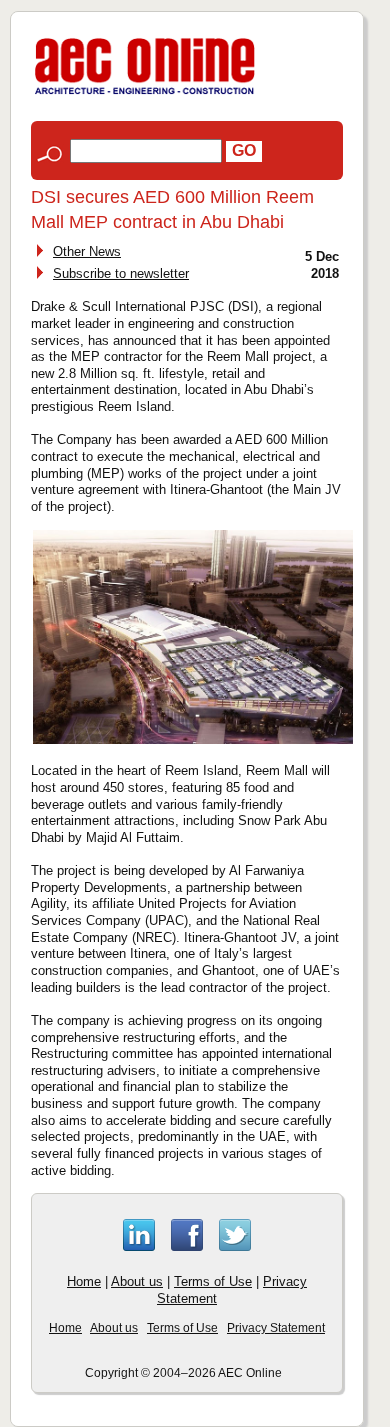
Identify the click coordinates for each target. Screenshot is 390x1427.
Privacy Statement (276, 1328)
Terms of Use (213, 1281)
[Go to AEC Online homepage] (145, 94)
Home (84, 1281)
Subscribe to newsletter (121, 273)
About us (137, 1281)
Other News (87, 251)
